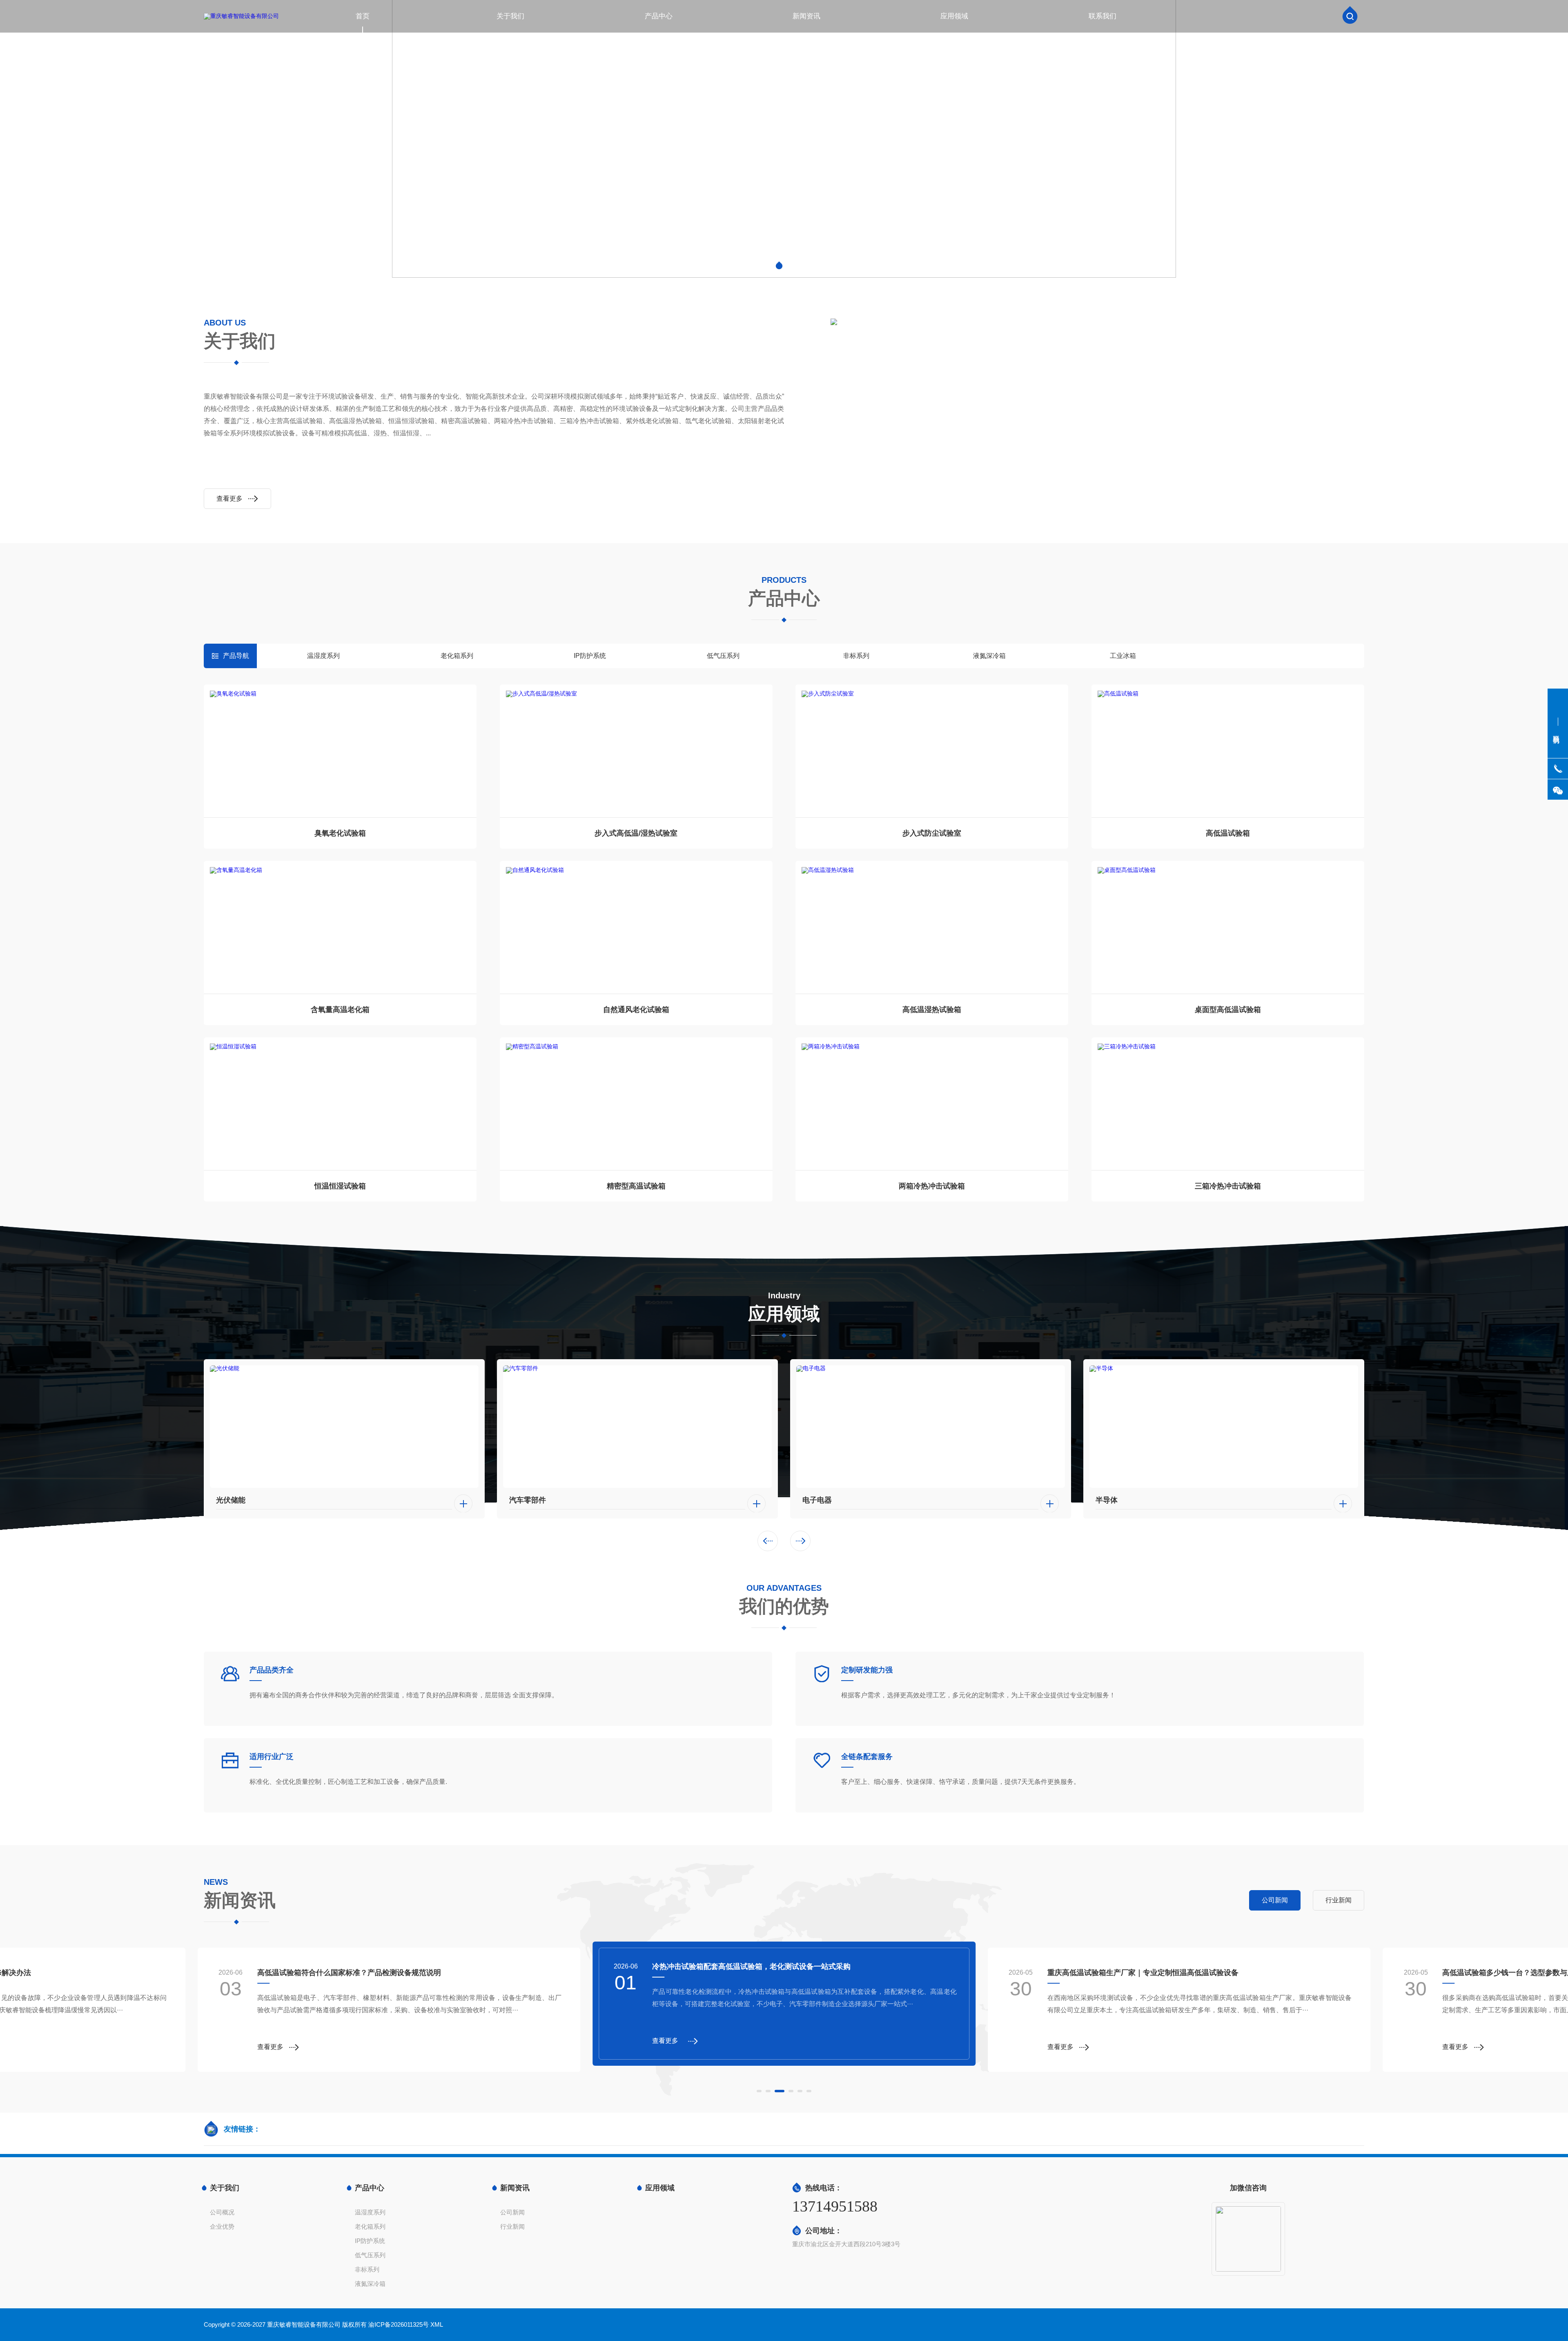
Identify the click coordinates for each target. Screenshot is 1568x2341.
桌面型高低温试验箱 (1228, 1010)
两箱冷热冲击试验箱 (932, 1186)
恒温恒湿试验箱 (340, 1186)
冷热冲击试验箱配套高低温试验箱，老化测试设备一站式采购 (356, 1973)
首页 (363, 16)
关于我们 (510, 16)
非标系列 (856, 656)
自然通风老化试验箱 (636, 1010)
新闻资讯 (806, 16)
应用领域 (954, 16)
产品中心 (659, 16)
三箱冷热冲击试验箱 (1228, 1186)
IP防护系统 (590, 656)
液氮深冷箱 (989, 656)
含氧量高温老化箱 (340, 1010)
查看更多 (229, 498)
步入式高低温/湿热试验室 (636, 833)
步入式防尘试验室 (932, 833)
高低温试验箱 (1228, 833)
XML (437, 2324)
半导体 (813, 1500)
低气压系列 (723, 656)
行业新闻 (512, 2226)
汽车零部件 (234, 1500)
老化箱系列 (457, 656)
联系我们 (1102, 16)
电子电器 (524, 1500)
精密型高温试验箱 (636, 1186)
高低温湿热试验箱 (932, 1010)
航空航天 (1110, 1500)
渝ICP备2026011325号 (399, 2324)
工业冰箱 (1123, 656)
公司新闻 (512, 2212)
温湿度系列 (323, 656)
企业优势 (222, 2226)
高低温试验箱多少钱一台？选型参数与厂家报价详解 (1132, 1973)
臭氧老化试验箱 (340, 833)
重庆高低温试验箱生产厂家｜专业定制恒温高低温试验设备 (748, 1966)
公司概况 (222, 2212)
